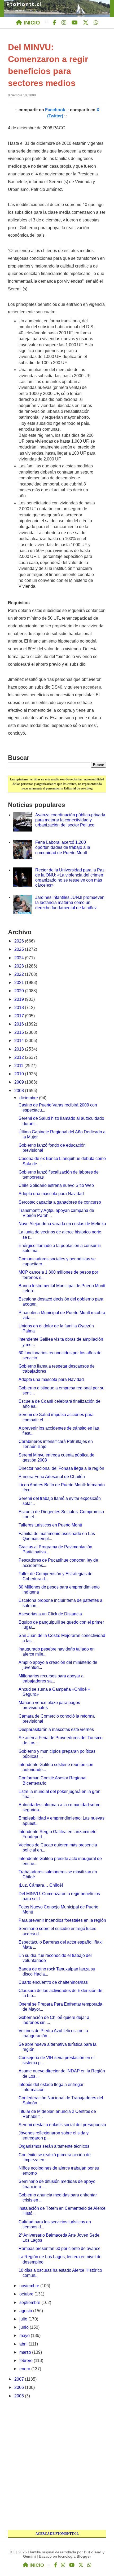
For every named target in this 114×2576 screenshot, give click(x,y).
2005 (20, 2396)
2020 (20, 991)
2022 (20, 974)
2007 (20, 2379)
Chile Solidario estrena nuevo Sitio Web (56, 1185)
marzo (26, 2352)
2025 (20, 949)
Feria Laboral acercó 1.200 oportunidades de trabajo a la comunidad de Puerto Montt (63, 847)
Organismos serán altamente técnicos (54, 2146)
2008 (20, 1091)
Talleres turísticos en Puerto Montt (50, 1525)
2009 (20, 1082)
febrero (27, 2361)
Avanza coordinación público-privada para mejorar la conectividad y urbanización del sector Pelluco (70, 820)
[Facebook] (54, 23)
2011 (19, 1066)
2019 (20, 999)
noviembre (30, 2286)
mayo (25, 2336)
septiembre (30, 2303)
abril (24, 2344)
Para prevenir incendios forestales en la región (62, 1920)
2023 (20, 966)
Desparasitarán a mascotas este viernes (56, 1729)
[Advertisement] (57, 2465)
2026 (20, 941)
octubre (27, 2294)
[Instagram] (64, 23)
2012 (20, 1057)
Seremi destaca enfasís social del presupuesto (62, 2125)
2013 (20, 1049)
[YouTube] (75, 23)
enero (25, 2369)
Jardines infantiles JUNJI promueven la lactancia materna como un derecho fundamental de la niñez (70, 902)
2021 (20, 983)
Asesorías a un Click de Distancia (50, 1614)
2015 (20, 1032)
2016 (20, 1024)
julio (24, 2319)
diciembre (29, 1098)
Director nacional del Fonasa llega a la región (61, 1468)
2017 (20, 1016)
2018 (20, 1008)
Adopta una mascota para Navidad (51, 1194)
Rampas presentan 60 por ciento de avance (60, 2248)
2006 (20, 2387)
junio (25, 2327)
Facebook (55, 110)
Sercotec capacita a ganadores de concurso (60, 1202)
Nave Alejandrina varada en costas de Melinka (62, 1224)
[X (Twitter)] (86, 23)
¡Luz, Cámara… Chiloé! (41, 1885)
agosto (26, 2311)
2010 (20, 1074)
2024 (20, 958)
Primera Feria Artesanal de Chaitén (52, 1477)
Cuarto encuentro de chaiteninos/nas (53, 1982)
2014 (20, 1041)
